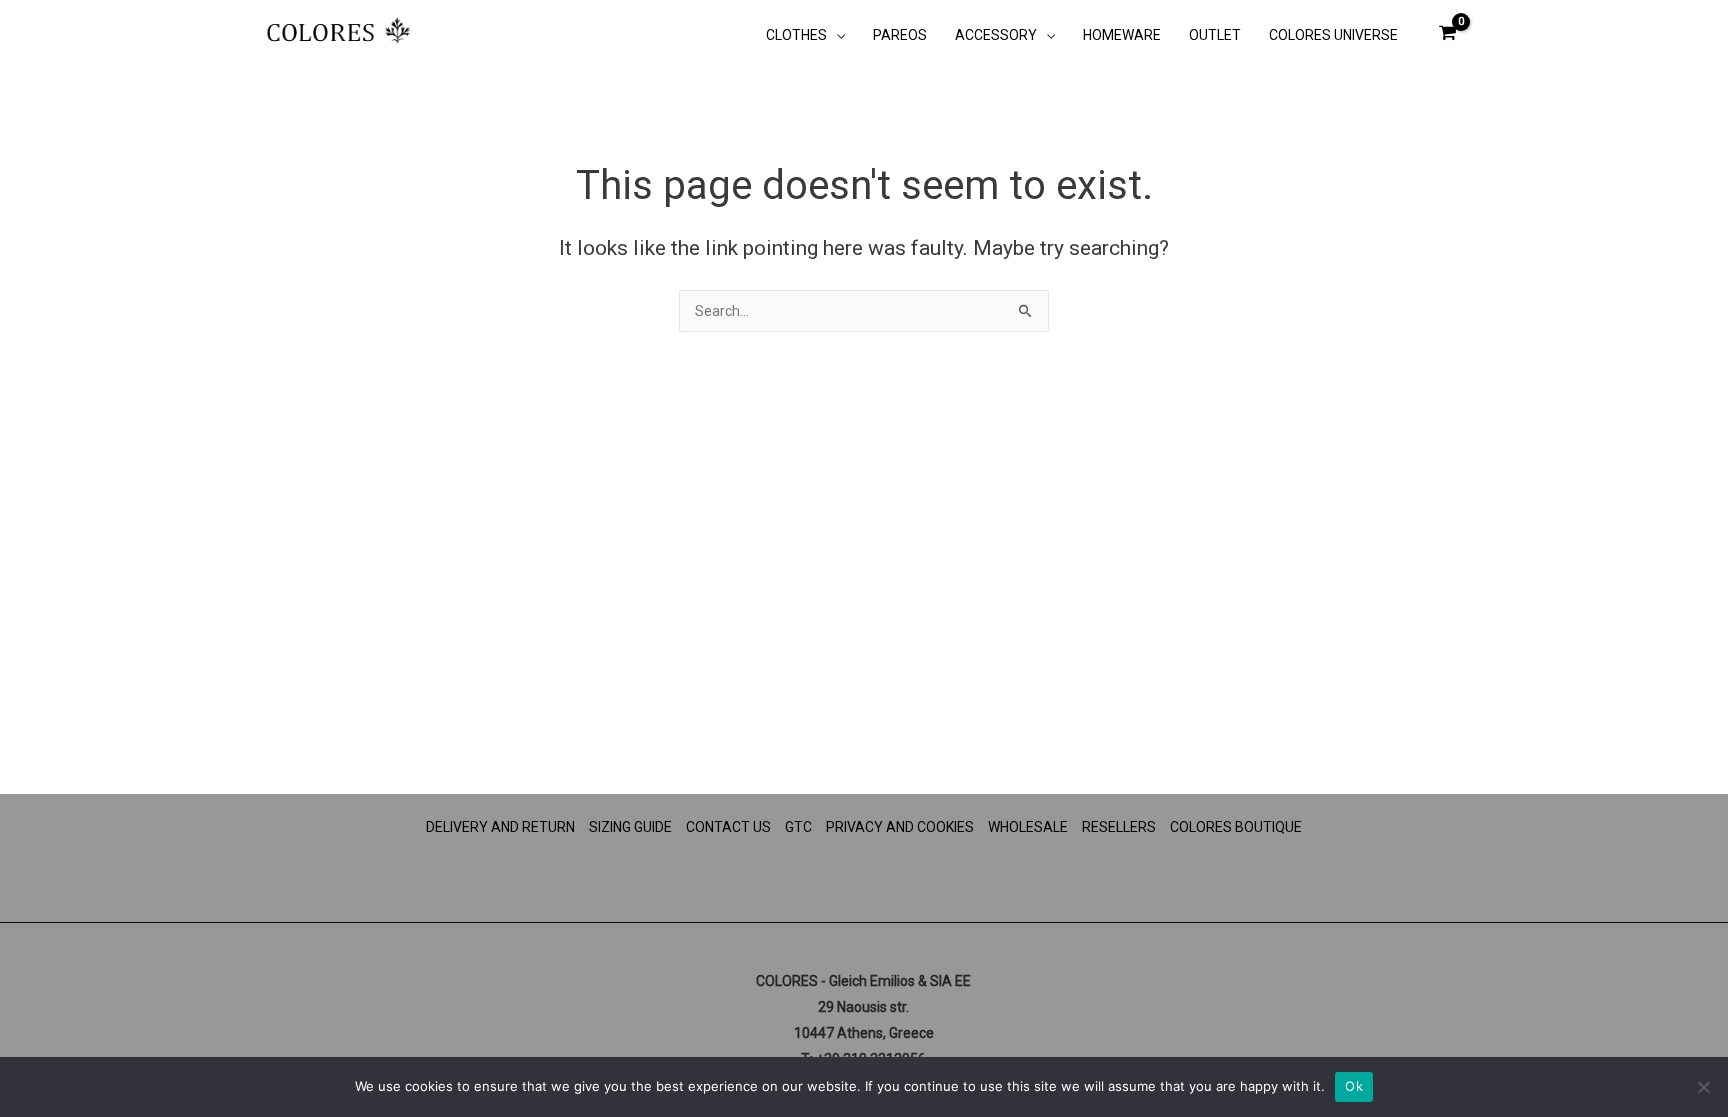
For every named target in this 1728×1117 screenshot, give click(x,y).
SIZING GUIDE (630, 827)
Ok (1354, 1086)
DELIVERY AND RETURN (500, 827)
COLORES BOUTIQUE (1236, 827)
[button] (836, 35)
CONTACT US (728, 827)
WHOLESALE (1028, 827)
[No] (1703, 1087)
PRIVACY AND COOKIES (900, 827)
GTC (798, 827)
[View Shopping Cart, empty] (1448, 32)
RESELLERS (1119, 827)
